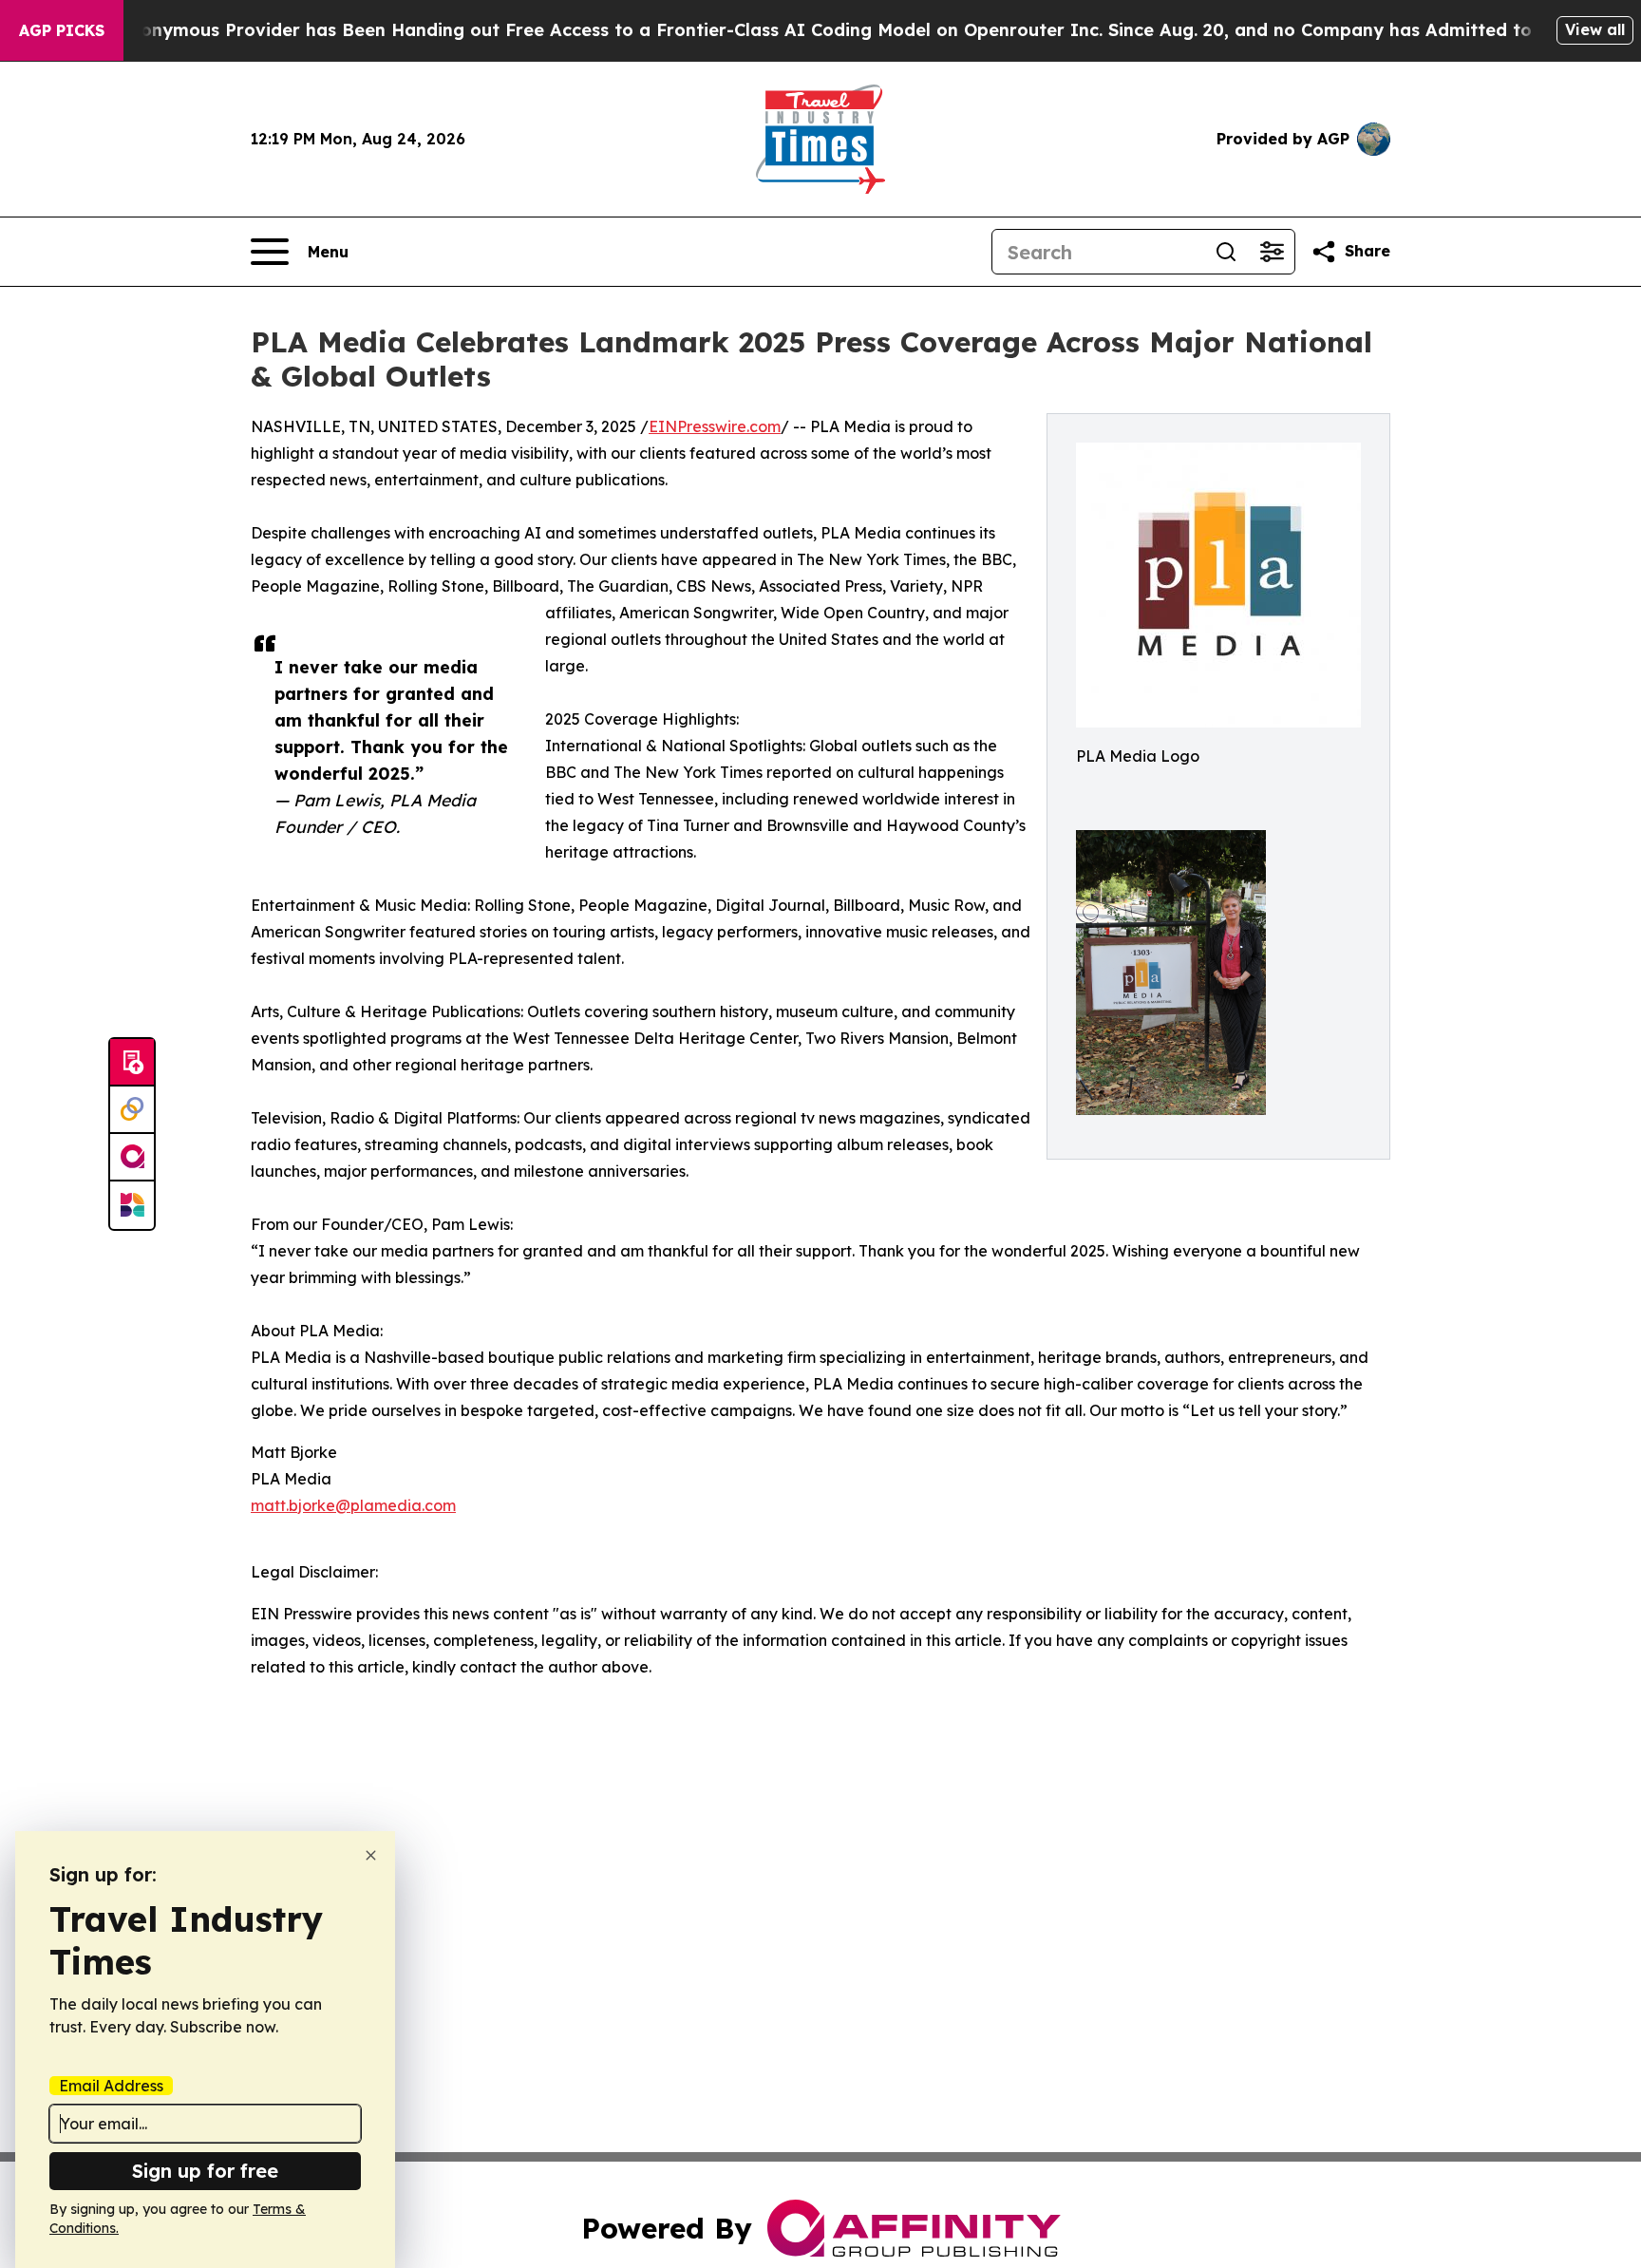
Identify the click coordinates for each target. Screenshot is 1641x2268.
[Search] (1226, 252)
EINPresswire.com (715, 426)
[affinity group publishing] (132, 1158)
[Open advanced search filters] (1272, 252)
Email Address (111, 2086)
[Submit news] (132, 1063)
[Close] (371, 1855)
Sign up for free (205, 2171)
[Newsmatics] (132, 1205)
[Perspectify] (132, 1110)
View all (1595, 29)
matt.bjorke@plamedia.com (353, 1505)
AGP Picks (62, 30)
